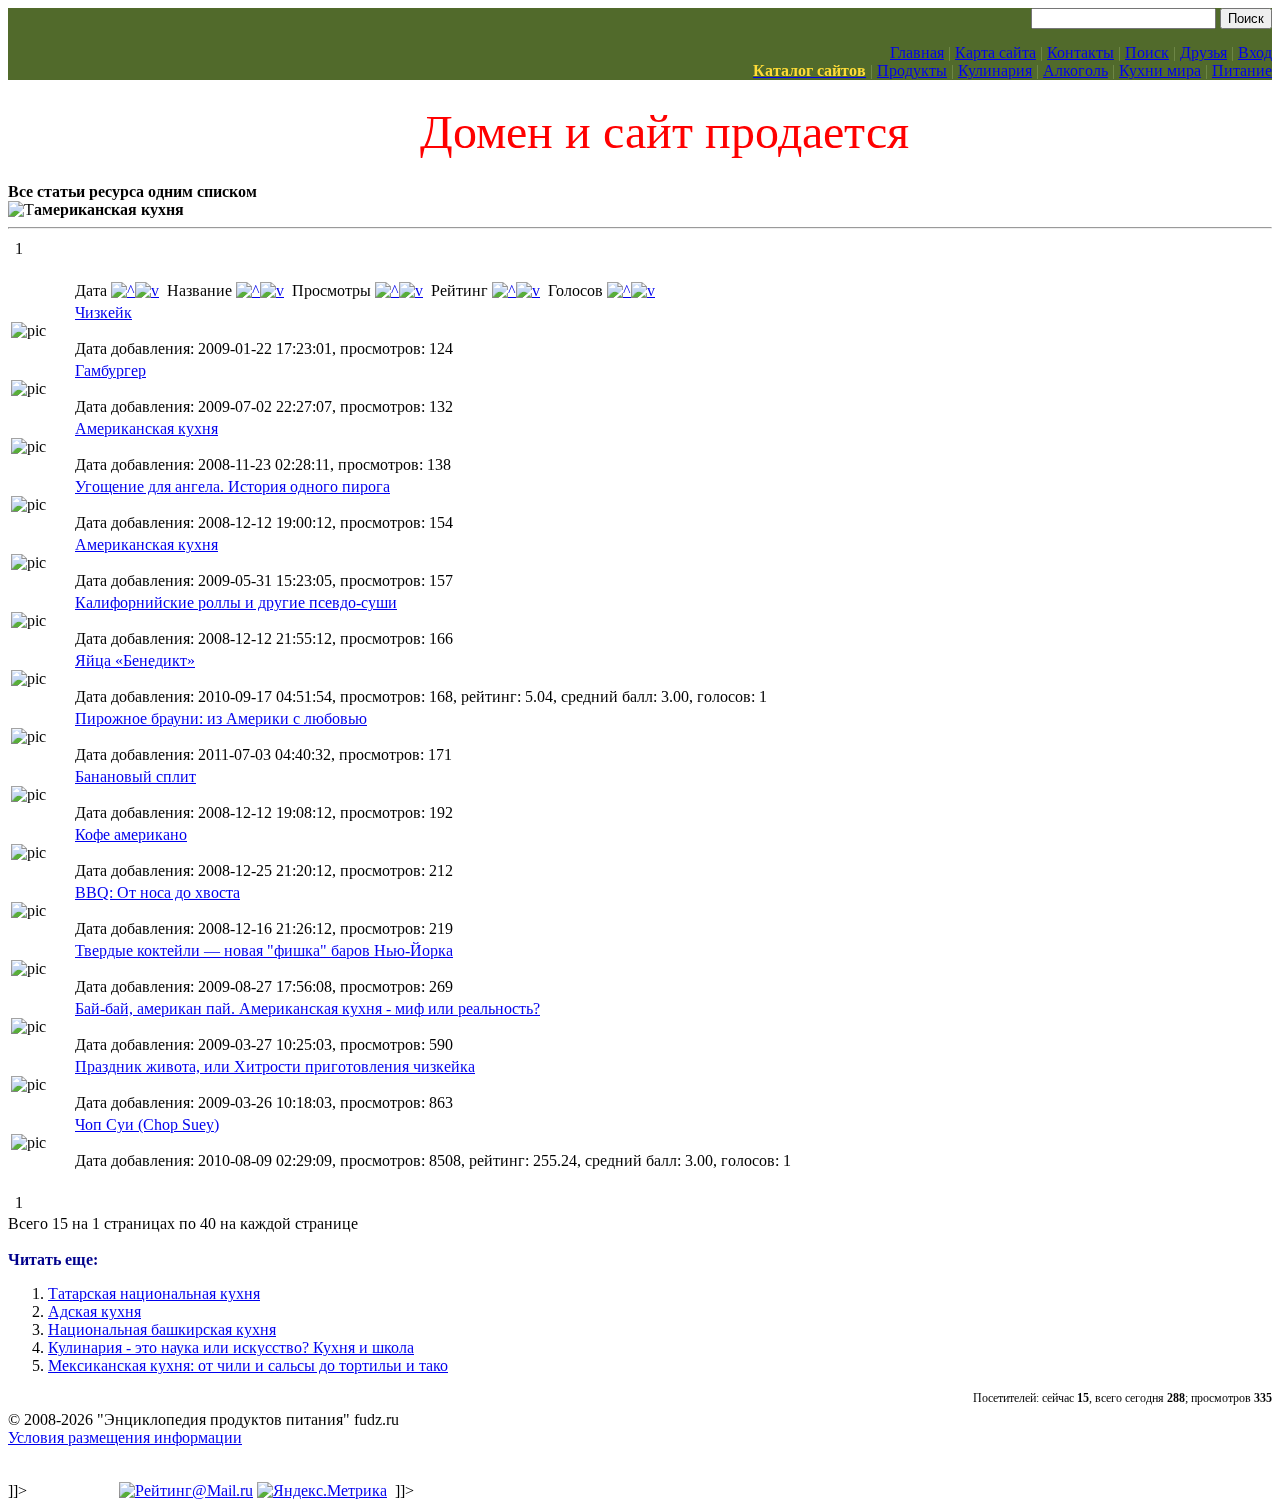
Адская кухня (94, 1311)
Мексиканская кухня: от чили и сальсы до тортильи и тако (248, 1365)
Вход (1255, 52)
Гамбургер (110, 370)
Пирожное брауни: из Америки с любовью (221, 718)
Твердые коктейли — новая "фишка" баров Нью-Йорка (264, 950)
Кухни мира (1160, 70)
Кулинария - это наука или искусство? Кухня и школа (231, 1347)
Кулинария (995, 70)
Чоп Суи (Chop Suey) (147, 1124)
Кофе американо (131, 834)
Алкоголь (1075, 70)
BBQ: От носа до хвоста (157, 892)
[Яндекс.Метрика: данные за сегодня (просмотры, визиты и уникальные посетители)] (322, 1491)
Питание (1242, 70)
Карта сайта (995, 52)
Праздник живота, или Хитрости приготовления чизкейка (275, 1066)
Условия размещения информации (125, 1437)
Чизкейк (103, 312)
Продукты (912, 70)
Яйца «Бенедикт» (135, 660)
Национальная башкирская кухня (162, 1329)
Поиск (1147, 52)
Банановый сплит (135, 776)
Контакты (1080, 52)
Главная (917, 52)
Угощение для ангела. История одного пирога (232, 486)
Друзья (1203, 52)
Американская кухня (146, 428)
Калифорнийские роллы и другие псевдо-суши (236, 602)
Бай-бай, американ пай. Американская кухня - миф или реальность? (307, 1008)
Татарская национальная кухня (154, 1293)
